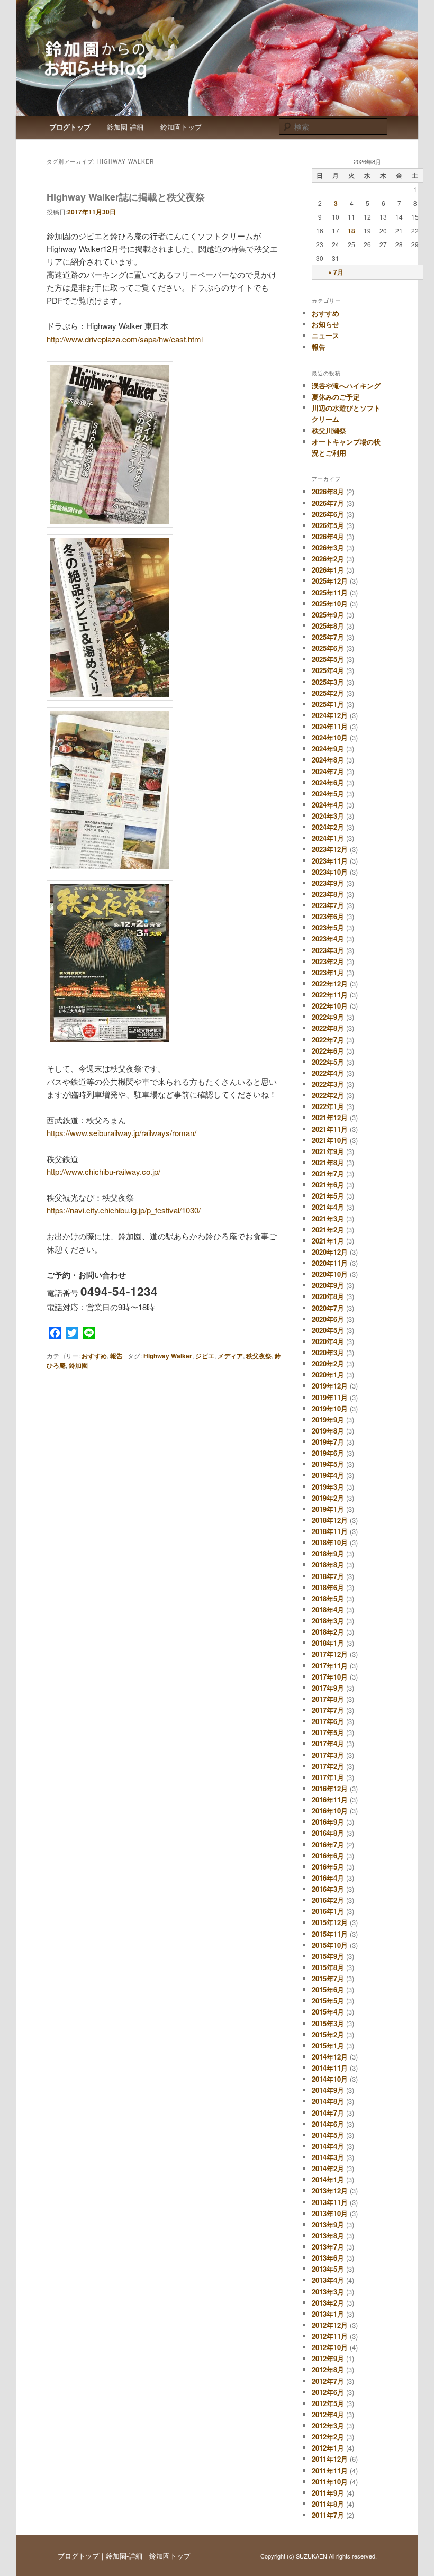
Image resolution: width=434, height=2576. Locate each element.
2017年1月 (328, 1777)
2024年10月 (330, 737)
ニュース (325, 335)
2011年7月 (328, 2515)
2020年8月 (328, 1296)
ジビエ (205, 1356)
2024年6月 (328, 782)
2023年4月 (328, 938)
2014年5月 (328, 2135)
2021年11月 (330, 1129)
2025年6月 (328, 648)
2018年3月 (328, 1621)
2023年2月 (328, 961)
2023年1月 (328, 972)
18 (351, 231)
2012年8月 (328, 2369)
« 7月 (336, 272)
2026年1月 (328, 570)
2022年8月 (328, 1028)
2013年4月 (328, 2280)
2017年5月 (328, 1732)
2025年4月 (328, 670)
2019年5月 (328, 1464)
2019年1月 (328, 1509)
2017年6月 (328, 1721)
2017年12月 (330, 1654)
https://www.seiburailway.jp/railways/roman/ (121, 1133)
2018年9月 (328, 1553)
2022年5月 (328, 1062)
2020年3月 (328, 1352)
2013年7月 (328, 2247)
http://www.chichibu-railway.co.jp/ (103, 1171)
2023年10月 (330, 872)
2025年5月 (328, 659)
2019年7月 (328, 1442)
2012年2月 (328, 2437)
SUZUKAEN (311, 2556)
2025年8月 (328, 626)
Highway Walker (168, 1356)
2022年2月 (328, 1095)
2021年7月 (328, 1173)
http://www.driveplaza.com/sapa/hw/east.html (125, 339)
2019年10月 (330, 1408)
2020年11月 (330, 1263)
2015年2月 (328, 2034)
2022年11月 (330, 995)
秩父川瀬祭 (329, 430)
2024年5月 (328, 793)
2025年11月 (330, 592)
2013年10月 (330, 2213)
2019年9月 (328, 1419)
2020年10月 (330, 1274)
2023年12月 (330, 849)
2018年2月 (328, 1632)
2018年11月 (330, 1531)
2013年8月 (328, 2235)
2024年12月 (330, 715)
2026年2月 (328, 559)
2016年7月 (328, 1844)
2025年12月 (330, 581)
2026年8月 (328, 491)
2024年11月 (330, 726)
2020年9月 (328, 1285)
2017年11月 (330, 1666)
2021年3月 (328, 1218)
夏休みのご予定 (336, 397)
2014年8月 (328, 2101)
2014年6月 (328, 2124)
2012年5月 (328, 2403)
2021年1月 (328, 1241)
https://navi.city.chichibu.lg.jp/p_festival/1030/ (124, 1210)
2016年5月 (328, 1867)
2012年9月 (328, 2358)
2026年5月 (328, 525)
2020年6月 (328, 1319)
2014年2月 (328, 2168)
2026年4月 (328, 536)
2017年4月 (328, 1743)
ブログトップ (70, 127)
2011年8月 (328, 2504)
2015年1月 (328, 2046)
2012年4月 (328, 2414)
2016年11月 (330, 1799)
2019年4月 (328, 1475)
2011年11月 (330, 2470)
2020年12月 (330, 1252)
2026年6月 (328, 514)
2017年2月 (328, 1766)
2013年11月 (330, 2202)
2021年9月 (328, 1151)
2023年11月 (330, 861)
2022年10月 (330, 1006)
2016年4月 (328, 1878)
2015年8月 (328, 1967)
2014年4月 (328, 2146)
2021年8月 (328, 1162)
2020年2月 (328, 1363)
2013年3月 (328, 2292)
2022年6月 (328, 1051)
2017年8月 (328, 1699)
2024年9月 (328, 749)
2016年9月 (328, 1822)
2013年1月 (328, 2314)
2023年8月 (328, 894)
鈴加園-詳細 (125, 127)
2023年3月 (328, 950)
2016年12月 (330, 1788)
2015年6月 (328, 1989)
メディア (230, 1356)
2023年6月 (328, 916)
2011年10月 (330, 2482)
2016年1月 (328, 1911)
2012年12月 (330, 2325)
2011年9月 (328, 2493)
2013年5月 (328, 2269)
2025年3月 (328, 682)
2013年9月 (328, 2224)
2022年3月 (328, 1084)
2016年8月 (328, 1833)
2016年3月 (328, 1889)
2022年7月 (328, 1040)
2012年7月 (328, 2381)
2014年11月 (330, 2068)
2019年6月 (328, 1453)
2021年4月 (328, 1207)
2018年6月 (328, 1587)
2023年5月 (328, 927)
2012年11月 (330, 2336)
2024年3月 (328, 816)
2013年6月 (328, 2258)
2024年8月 (328, 760)
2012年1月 (328, 2448)
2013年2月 (328, 2303)
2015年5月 (328, 2001)
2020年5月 (328, 1330)
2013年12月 (330, 2190)
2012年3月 (328, 2425)
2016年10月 (330, 1811)
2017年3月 (328, 1755)
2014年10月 (330, 2079)
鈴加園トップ (181, 127)
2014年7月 (328, 2113)
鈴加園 (78, 1365)
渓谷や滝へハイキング (346, 386)
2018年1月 (328, 1643)
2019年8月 (328, 1431)
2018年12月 (330, 1520)
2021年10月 (330, 1140)
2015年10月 (330, 1945)
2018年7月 (328, 1576)
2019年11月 (330, 1397)
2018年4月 (328, 1609)
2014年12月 (330, 2057)
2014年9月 (328, 2090)
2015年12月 (330, 1922)
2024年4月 (328, 805)
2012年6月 (328, 2392)
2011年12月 (330, 2459)
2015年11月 (330, 1934)
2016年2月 (328, 1900)
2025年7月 (328, 637)
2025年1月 (328, 704)
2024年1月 (328, 838)
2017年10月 (330, 1677)
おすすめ (94, 1356)
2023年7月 (328, 905)
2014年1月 (328, 2179)
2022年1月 (328, 1106)
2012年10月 (330, 2347)
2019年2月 (328, 1498)
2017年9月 (328, 1688)
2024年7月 (328, 771)
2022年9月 (328, 1017)
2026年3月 (328, 547)
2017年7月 (328, 1710)
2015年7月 (328, 1978)
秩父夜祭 (259, 1356)
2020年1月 (328, 1375)
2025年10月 (330, 604)
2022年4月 (328, 1073)
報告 (116, 1356)
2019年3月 (328, 1487)
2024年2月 (328, 827)
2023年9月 (328, 883)
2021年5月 (328, 1196)
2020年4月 (328, 1341)
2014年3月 (328, 2157)
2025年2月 (328, 693)
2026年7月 (328, 503)
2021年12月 (330, 1117)
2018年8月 (328, 1564)
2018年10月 (330, 1542)
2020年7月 (328, 1308)
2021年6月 (328, 1185)
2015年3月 (328, 2023)
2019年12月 (330, 1386)
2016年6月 (328, 1856)
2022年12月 (330, 983)
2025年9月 (328, 615)
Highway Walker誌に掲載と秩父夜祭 (126, 197)
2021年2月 (328, 1230)
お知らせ (325, 324)
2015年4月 (328, 2012)
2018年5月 (328, 1598)
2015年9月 (328, 1956)
